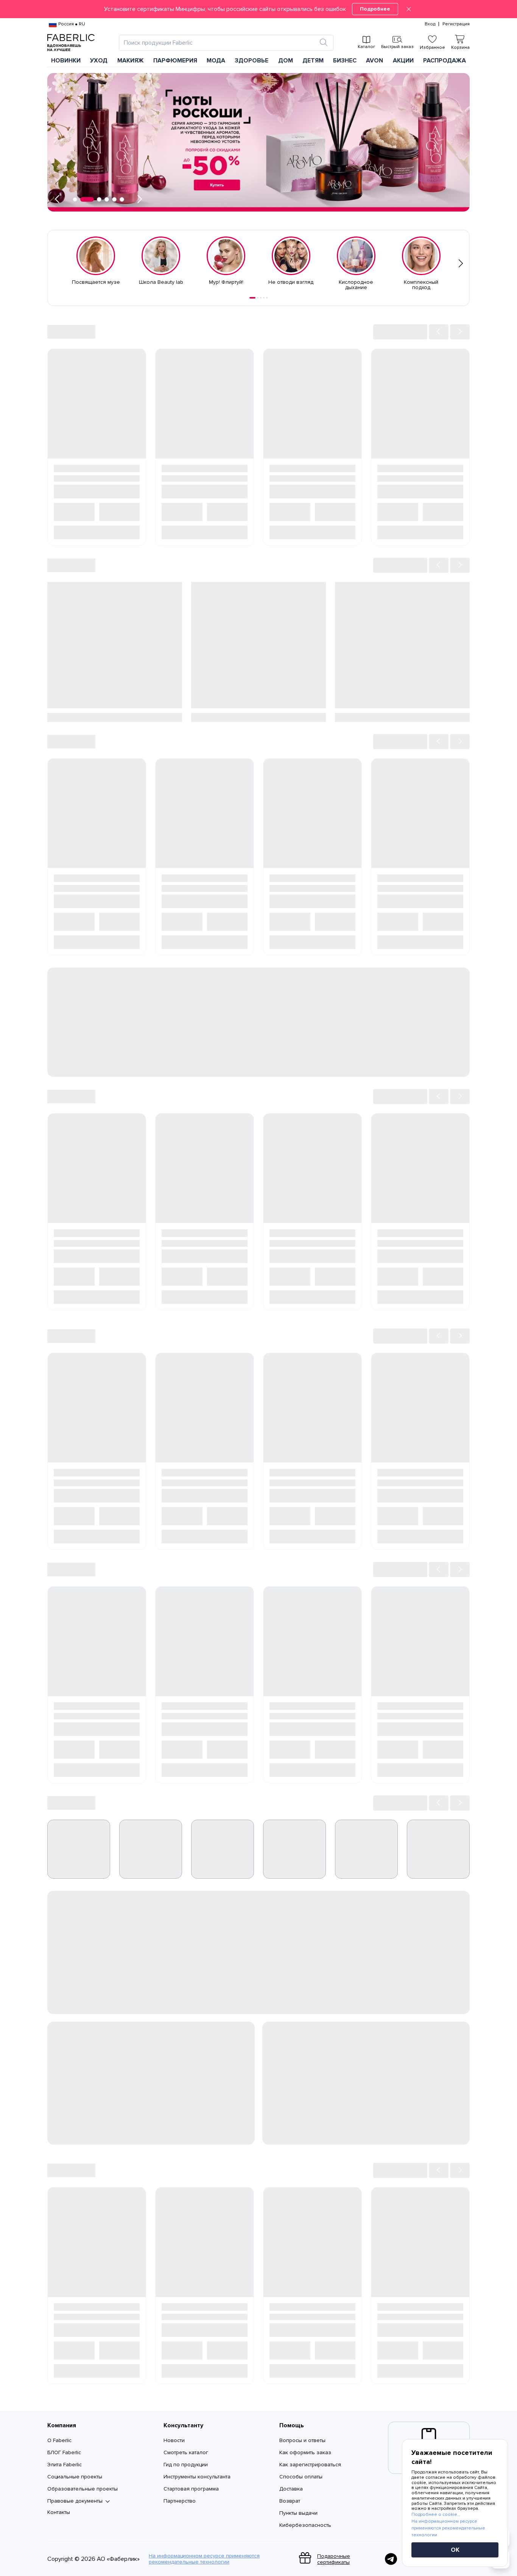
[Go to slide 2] (258, 298)
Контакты (59, 2512)
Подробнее (375, 9)
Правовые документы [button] (75, 2501)
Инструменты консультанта (197, 2477)
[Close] (409, 9)
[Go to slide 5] (267, 298)
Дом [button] (286, 61)
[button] (258, 9)
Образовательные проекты (83, 2489)
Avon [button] (375, 61)
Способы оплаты (301, 2477)
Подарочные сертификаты (334, 2559)
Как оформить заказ (305, 2452)
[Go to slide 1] (252, 298)
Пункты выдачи (298, 2513)
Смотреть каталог (186, 2452)
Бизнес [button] (345, 61)
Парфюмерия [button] (175, 61)
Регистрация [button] (456, 24)
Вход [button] (430, 24)
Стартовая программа (191, 2489)
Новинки (66, 61)
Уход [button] (99, 61)
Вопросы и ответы (302, 2440)
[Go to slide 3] (261, 298)
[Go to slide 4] (264, 298)
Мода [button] (216, 61)
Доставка (291, 2489)
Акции (403, 61)
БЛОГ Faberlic (64, 2452)
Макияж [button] (131, 61)
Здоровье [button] (251, 61)
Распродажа (445, 61)
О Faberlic (59, 2440)
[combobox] (219, 43)
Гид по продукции (186, 2465)
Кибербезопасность (305, 2525)
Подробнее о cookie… (436, 2515)
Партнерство (180, 2501)
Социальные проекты (75, 2477)
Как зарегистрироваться (310, 2465)
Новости (174, 2440)
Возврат (290, 2501)
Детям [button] (313, 61)
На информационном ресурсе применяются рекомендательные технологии (204, 2559)
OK (455, 2550)
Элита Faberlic (65, 2465)
